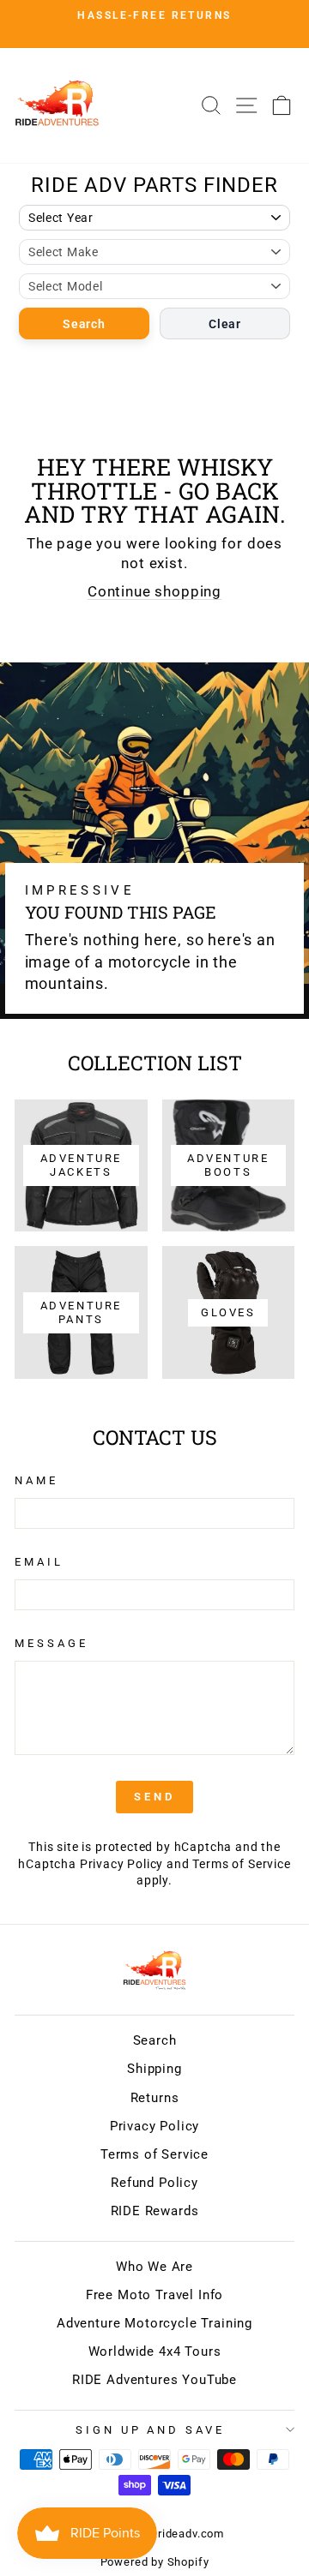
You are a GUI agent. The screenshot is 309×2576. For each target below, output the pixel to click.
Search (84, 324)
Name (36, 1480)
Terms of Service (241, 1864)
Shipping (154, 2069)
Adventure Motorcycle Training (154, 2323)
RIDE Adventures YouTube (154, 2380)
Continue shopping (154, 592)
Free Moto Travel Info (154, 2295)
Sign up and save (151, 2430)
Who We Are (154, 2267)
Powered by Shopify (155, 2562)
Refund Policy (154, 2183)
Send (154, 1797)
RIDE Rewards (155, 2211)
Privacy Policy (122, 1864)
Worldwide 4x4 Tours (155, 2351)
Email (39, 1562)
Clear (225, 324)
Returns (155, 2098)
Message (51, 1643)
